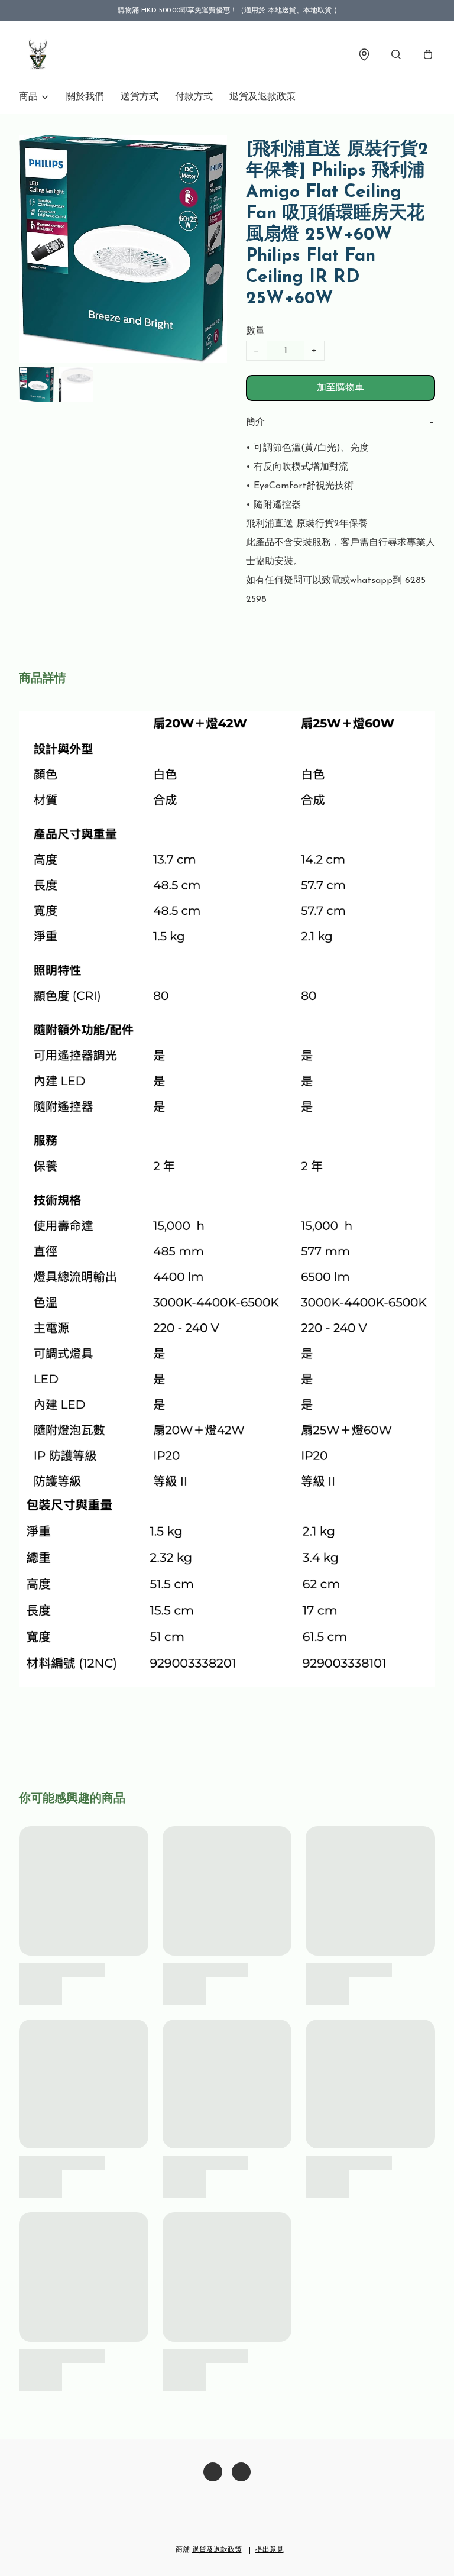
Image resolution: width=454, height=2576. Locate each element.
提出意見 (270, 2550)
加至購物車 (340, 388)
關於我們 (85, 97)
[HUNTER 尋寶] (38, 54)
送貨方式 (140, 97)
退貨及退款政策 (262, 97)
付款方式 (194, 97)
